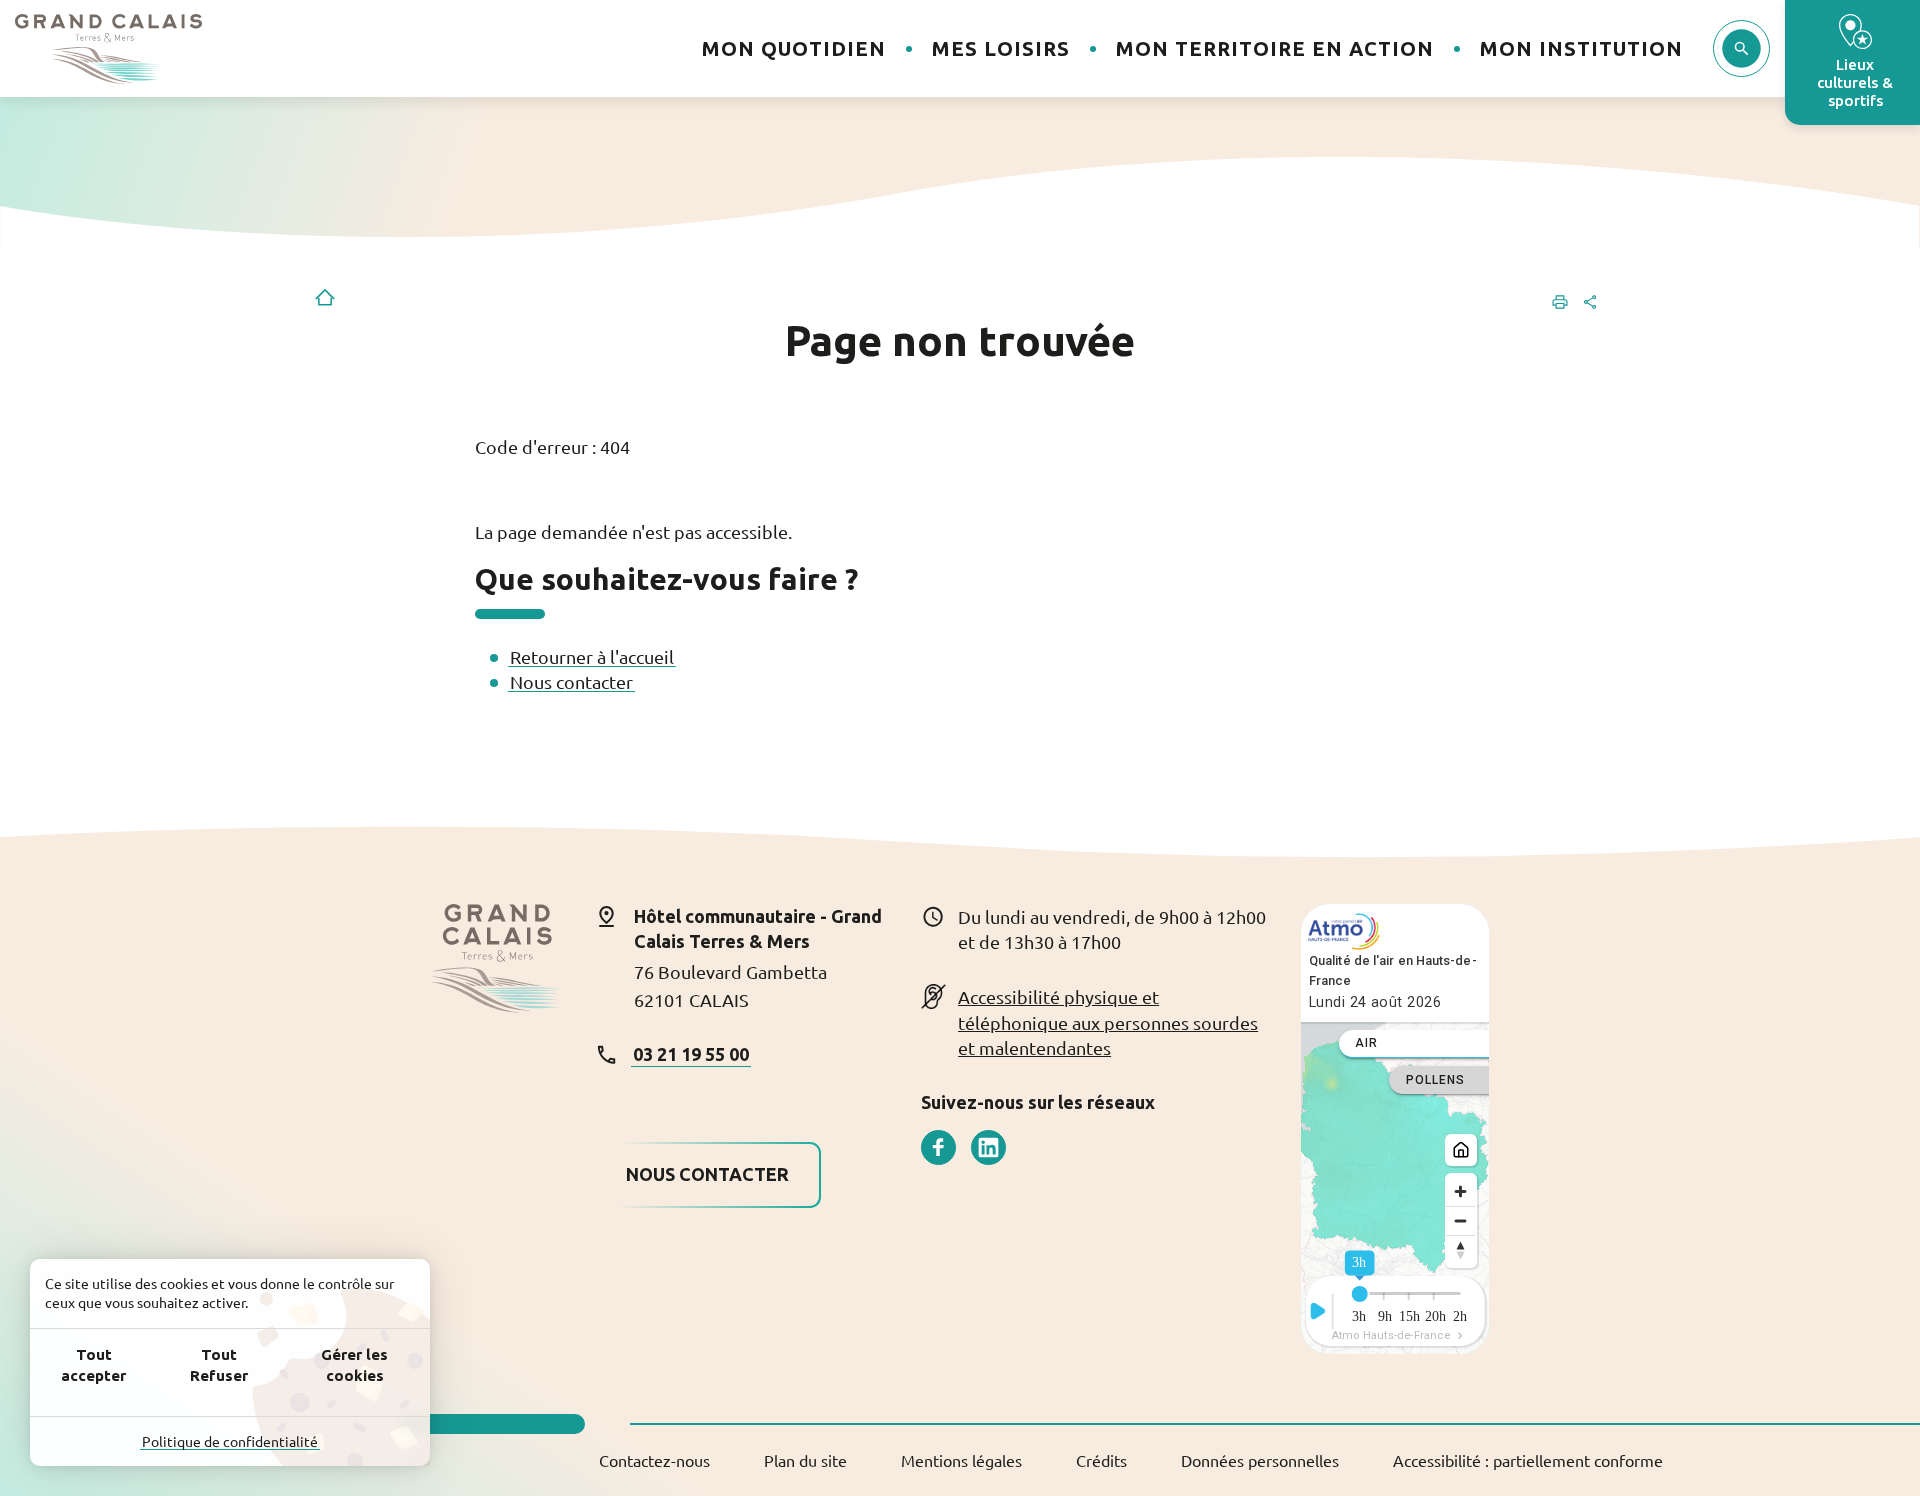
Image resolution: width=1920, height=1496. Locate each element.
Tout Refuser (219, 1365)
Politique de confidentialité (230, 1441)
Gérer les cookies (354, 1365)
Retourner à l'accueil (592, 656)
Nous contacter (571, 681)
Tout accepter (93, 1365)
